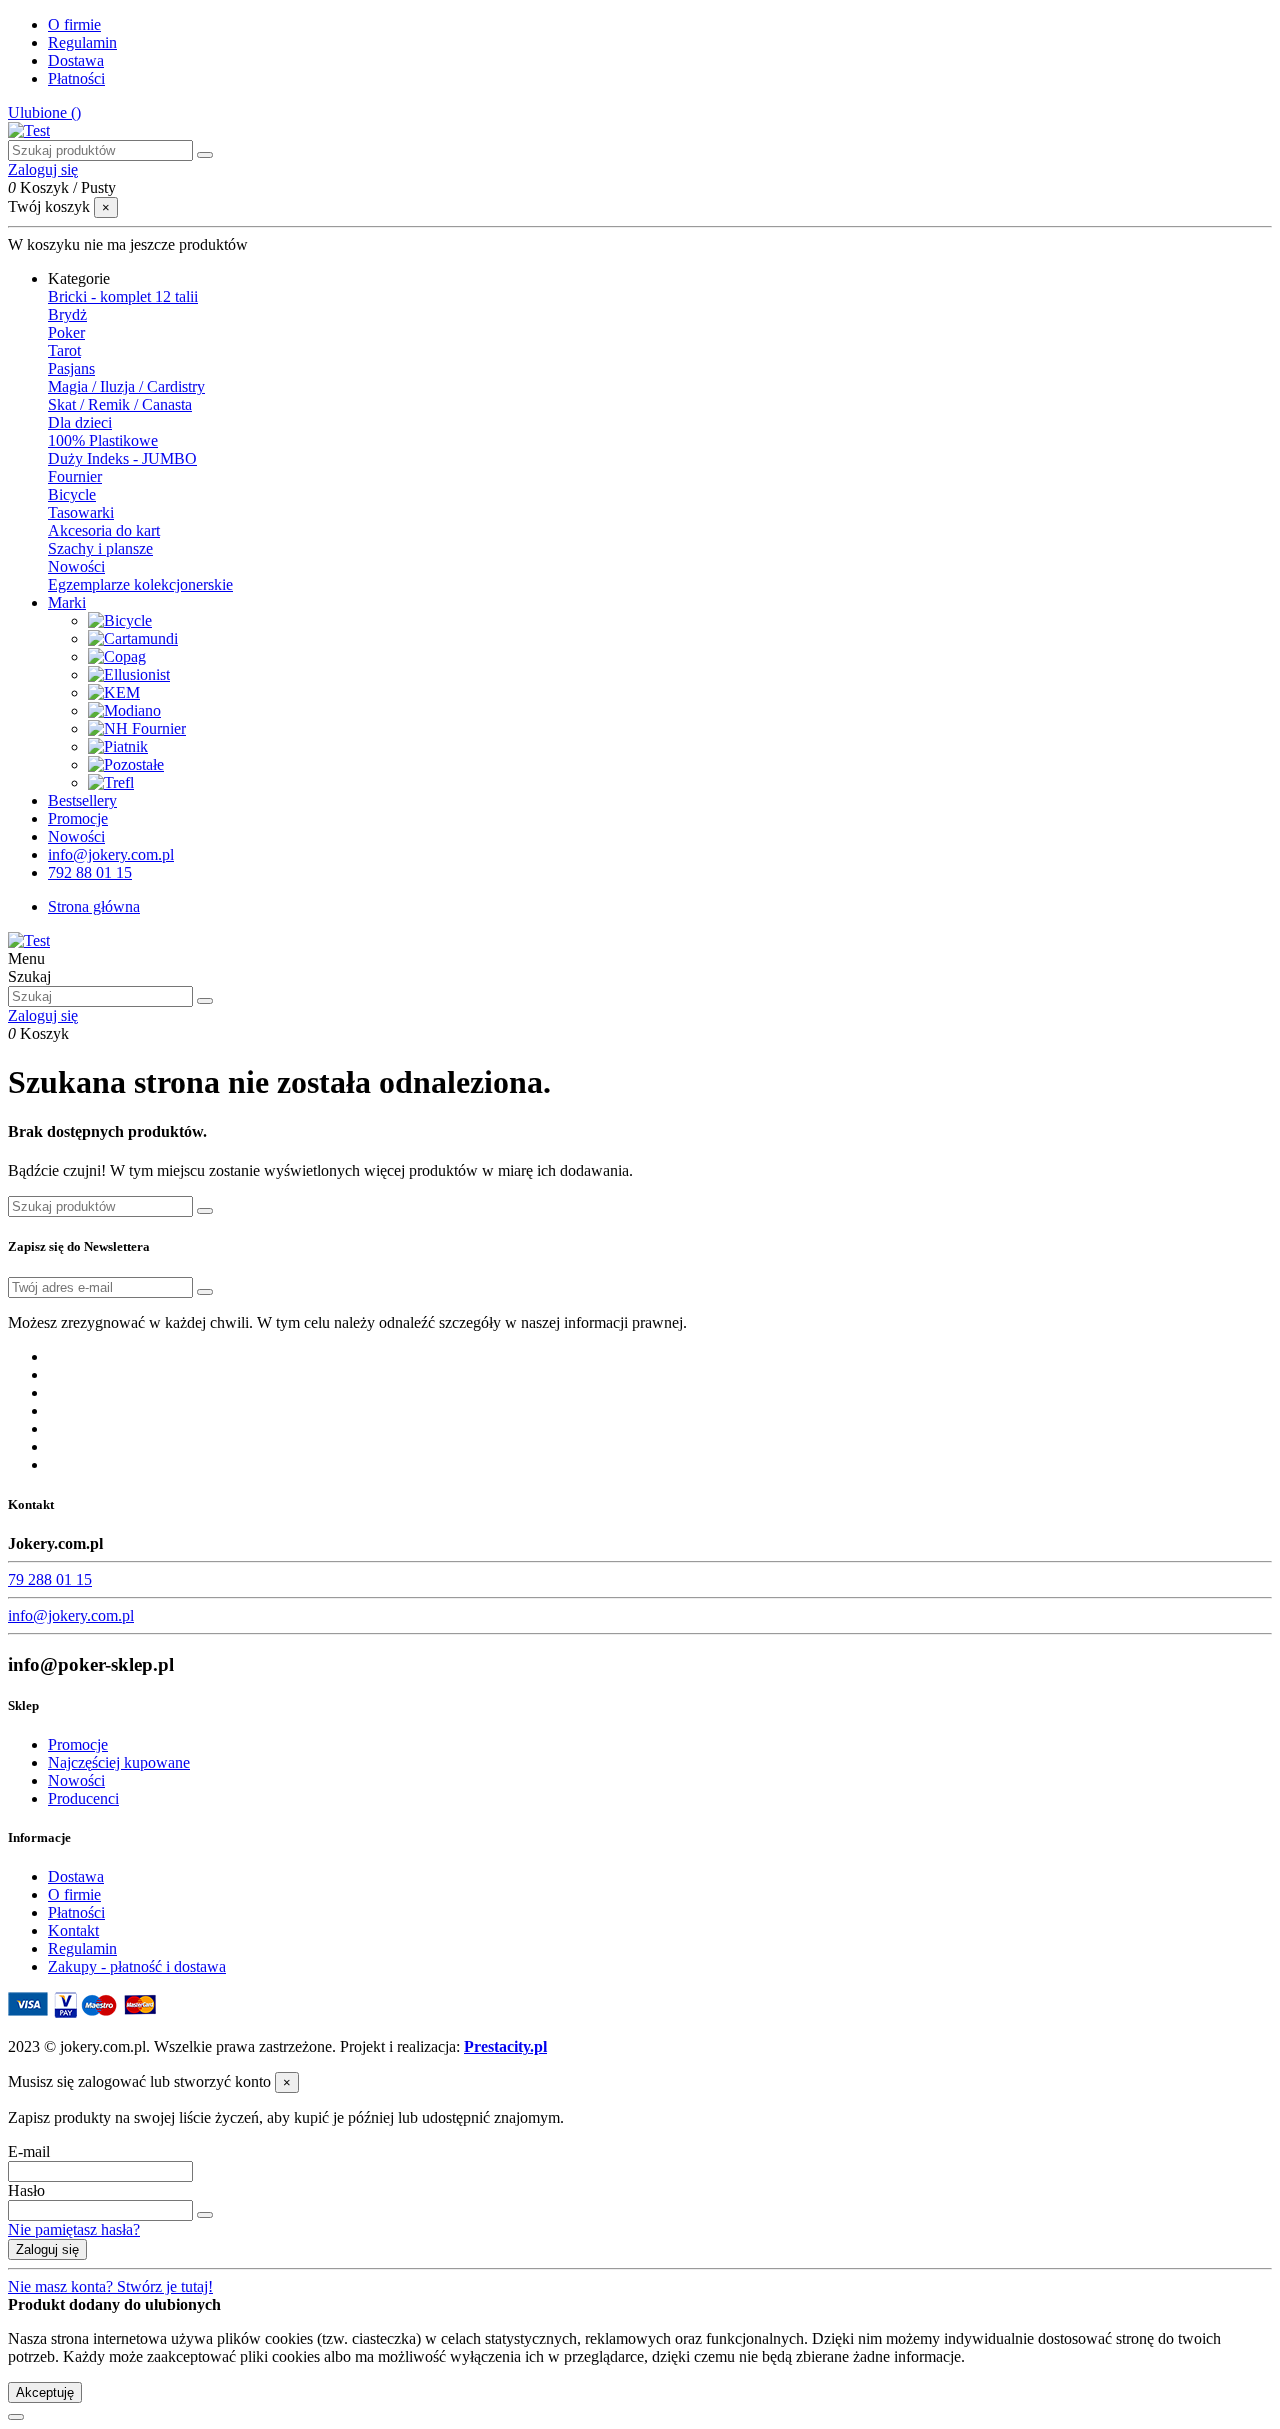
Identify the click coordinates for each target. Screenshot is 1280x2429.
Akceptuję (45, 2392)
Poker (66, 332)
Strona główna (94, 906)
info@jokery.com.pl (71, 1615)
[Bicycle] (120, 620)
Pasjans (71, 368)
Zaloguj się (47, 2249)
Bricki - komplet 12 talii (123, 296)
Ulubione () (44, 112)
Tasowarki (81, 512)
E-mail (29, 2151)
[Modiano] (124, 710)
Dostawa (76, 60)
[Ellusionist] (129, 674)
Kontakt (73, 1930)
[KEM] (114, 692)
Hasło (26, 2190)
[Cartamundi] (133, 638)
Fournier (75, 476)
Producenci (83, 1798)
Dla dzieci (80, 422)
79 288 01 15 (50, 1579)
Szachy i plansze (100, 548)
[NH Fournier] (137, 728)
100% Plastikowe (103, 440)
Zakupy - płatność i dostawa (137, 1966)
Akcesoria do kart (104, 530)
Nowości (76, 566)
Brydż (67, 314)
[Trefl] (111, 782)
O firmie (74, 24)
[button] (79, 278)
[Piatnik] (118, 746)
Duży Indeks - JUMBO (122, 458)
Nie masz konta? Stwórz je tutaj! (110, 2286)
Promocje (78, 1744)
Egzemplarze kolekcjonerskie (140, 584)
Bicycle (72, 494)
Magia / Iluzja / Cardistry (126, 386)
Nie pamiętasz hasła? (74, 2229)
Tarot (64, 350)
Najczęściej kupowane (119, 1762)
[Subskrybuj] (205, 1292)
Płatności (76, 78)
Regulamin (82, 42)
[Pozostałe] (126, 764)
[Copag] (117, 656)
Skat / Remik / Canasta (120, 404)
